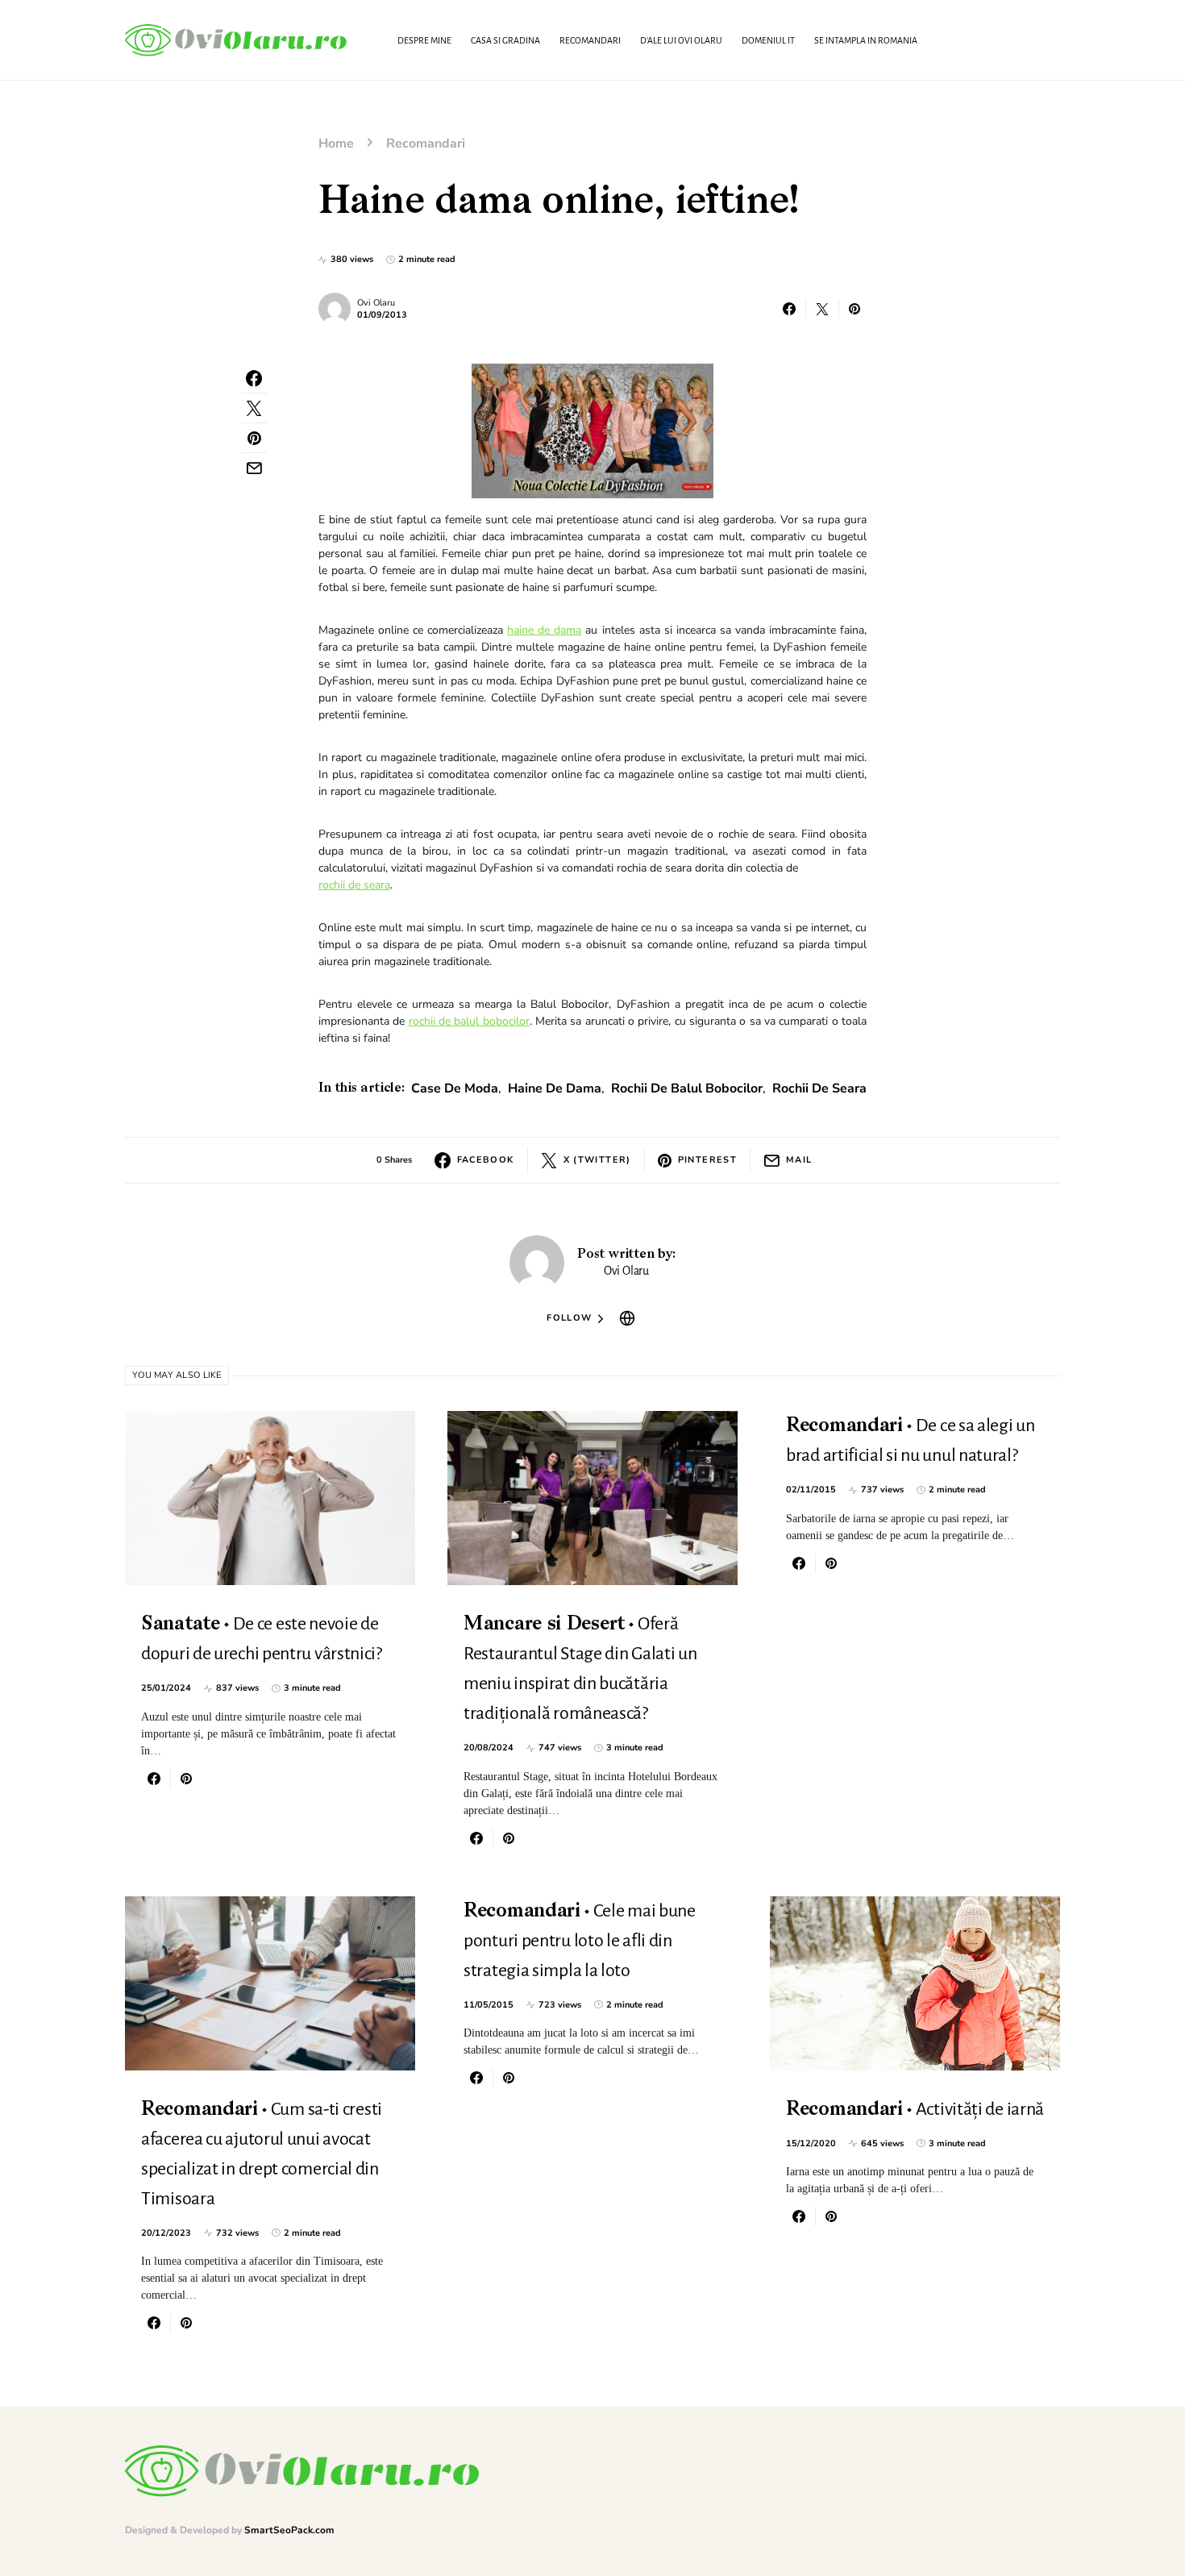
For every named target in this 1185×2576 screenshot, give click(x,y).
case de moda (455, 1088)
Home (336, 144)
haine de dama (544, 630)
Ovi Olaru (376, 303)
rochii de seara (354, 885)
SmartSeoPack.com (289, 2530)
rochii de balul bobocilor (469, 1021)
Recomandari (426, 144)
